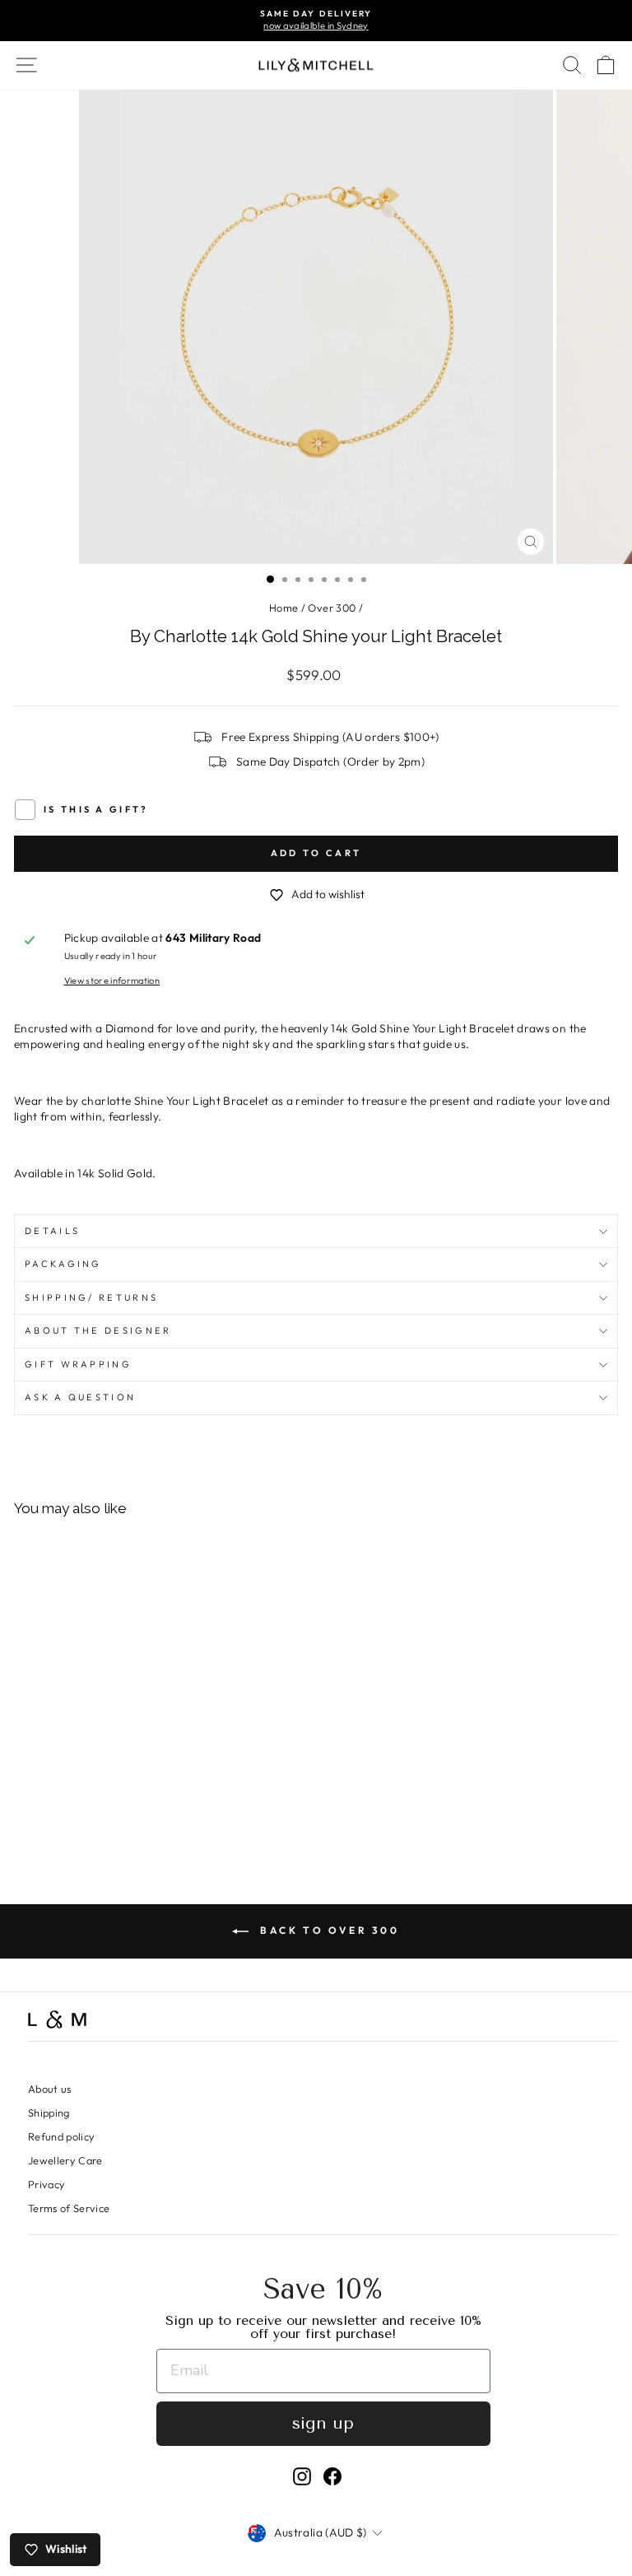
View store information (112, 981)
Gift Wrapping (78, 1364)
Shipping (49, 2113)
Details (52, 1231)
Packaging (63, 1264)
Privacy (46, 2184)
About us (50, 2089)
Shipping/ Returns (91, 1297)
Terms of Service (69, 2208)
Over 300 (332, 608)
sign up (323, 2423)
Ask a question (80, 1397)
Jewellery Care (65, 2160)
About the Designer (98, 1330)
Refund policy (62, 2136)
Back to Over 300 (327, 1930)
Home (283, 608)
